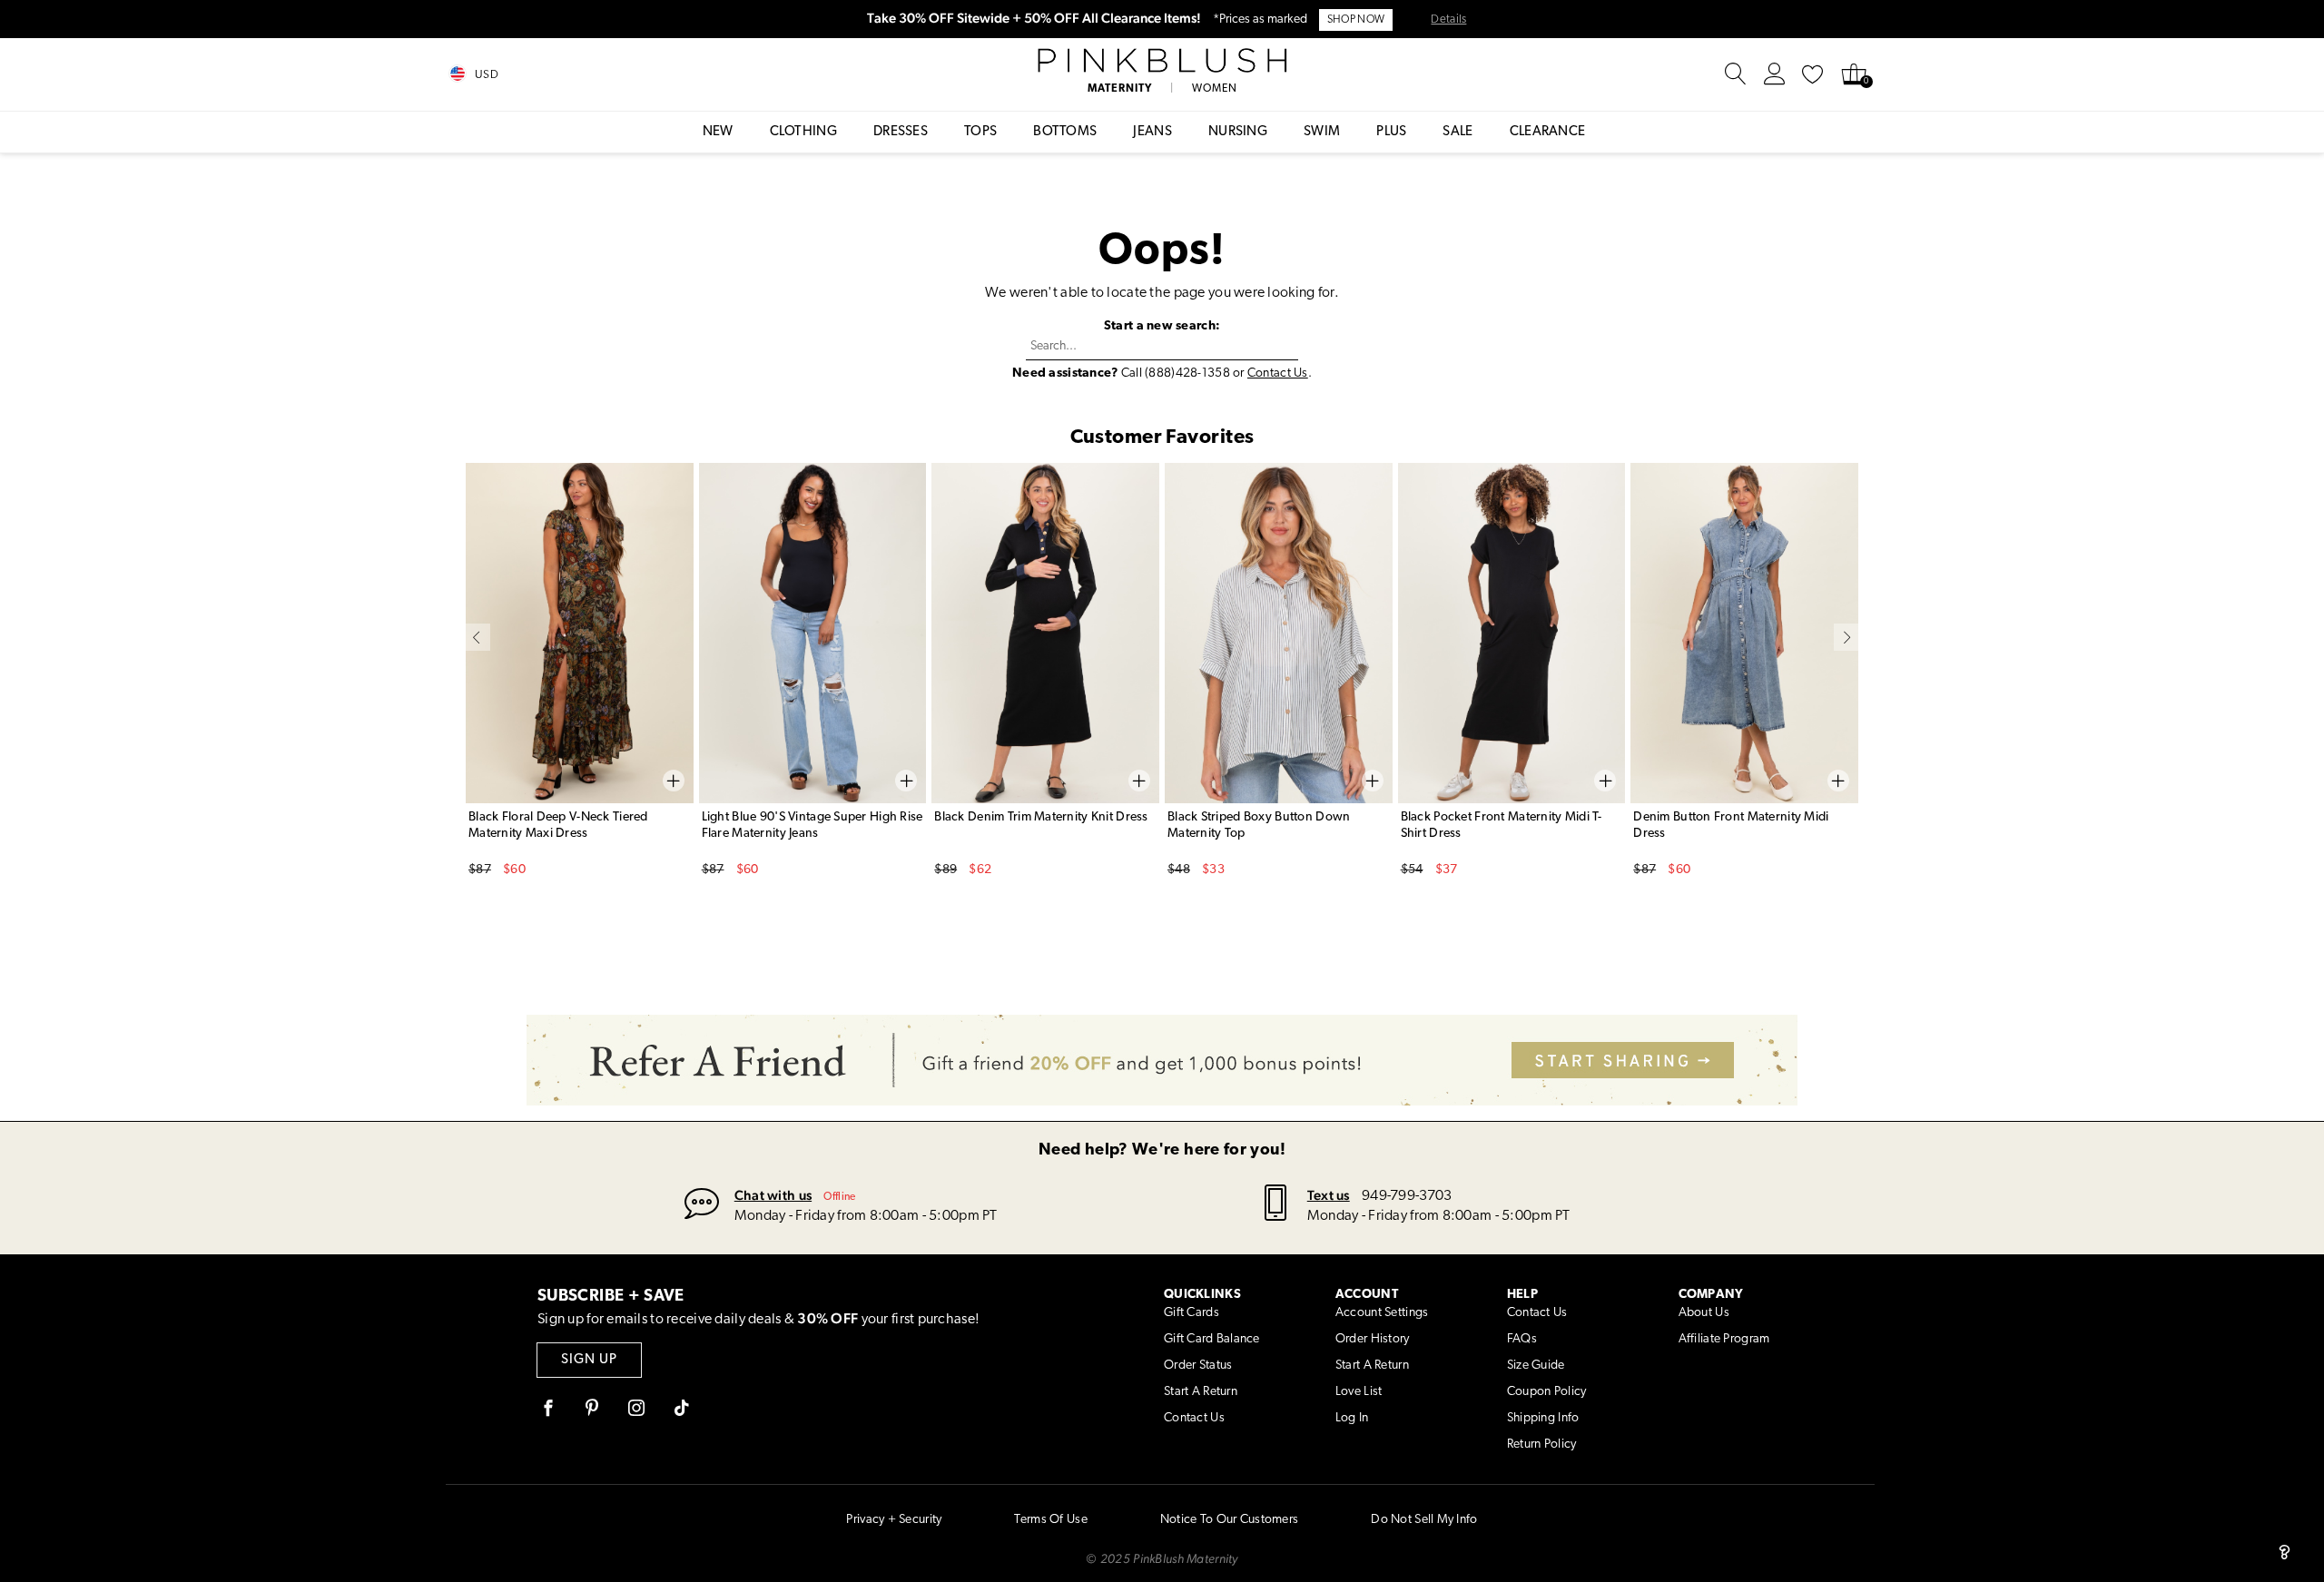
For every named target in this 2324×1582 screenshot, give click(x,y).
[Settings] (1775, 74)
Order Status (1198, 1366)
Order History (1373, 1339)
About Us (1704, 1313)
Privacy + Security (894, 1520)
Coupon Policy (1547, 1392)
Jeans (1152, 132)
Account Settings (1382, 1313)
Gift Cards (1192, 1313)
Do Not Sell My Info (1424, 1520)
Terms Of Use (1050, 1520)
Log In (1352, 1418)
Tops (980, 132)
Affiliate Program (1724, 1339)
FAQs (1522, 1339)
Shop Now (1356, 20)
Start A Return (1201, 1392)
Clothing (803, 132)
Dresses (901, 132)
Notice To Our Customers (1229, 1520)
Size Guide (1536, 1366)
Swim (1322, 132)
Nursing (1238, 132)
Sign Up (589, 1360)
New (718, 132)
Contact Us (1278, 373)
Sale (1457, 132)
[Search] (1736, 74)
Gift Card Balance (1212, 1339)
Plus (1391, 132)
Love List (1359, 1392)
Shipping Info (1543, 1418)
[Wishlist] (1813, 74)
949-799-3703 (1407, 1196)
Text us (1329, 1195)
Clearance (1548, 132)
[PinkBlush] (1162, 61)
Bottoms (1065, 132)
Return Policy (1542, 1444)
